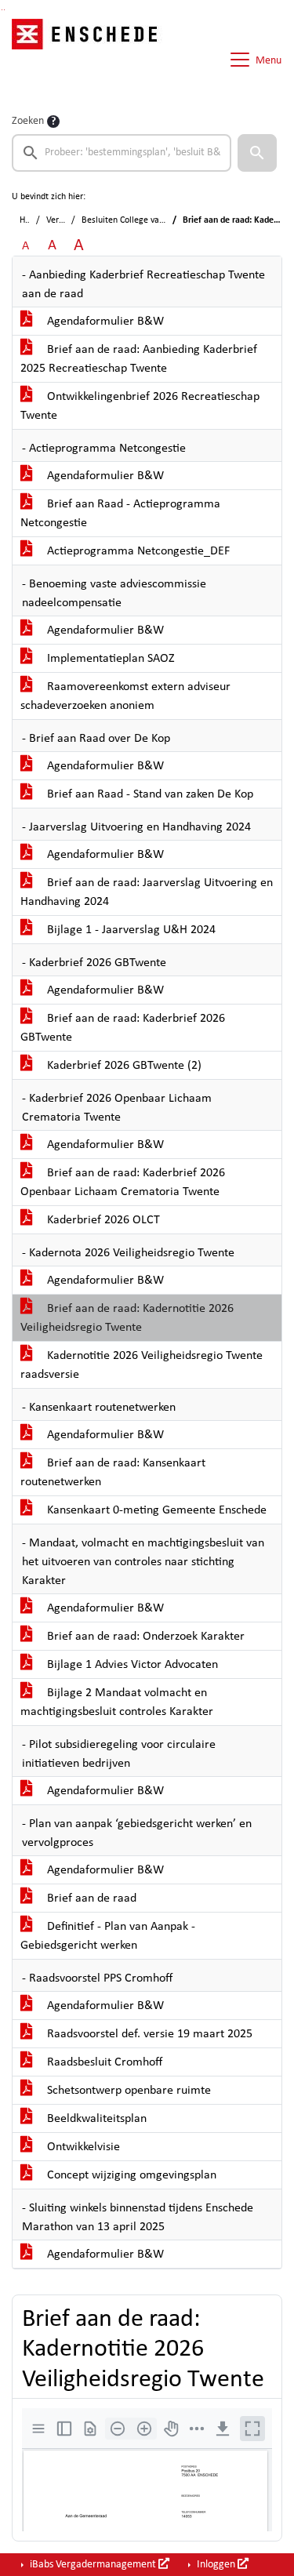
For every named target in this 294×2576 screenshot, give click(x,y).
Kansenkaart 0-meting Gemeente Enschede (155, 1510)
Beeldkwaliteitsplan (95, 2119)
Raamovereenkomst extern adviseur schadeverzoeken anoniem (125, 696)
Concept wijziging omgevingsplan (130, 2175)
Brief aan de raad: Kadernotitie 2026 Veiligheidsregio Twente (127, 1318)
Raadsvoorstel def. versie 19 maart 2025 (148, 2034)
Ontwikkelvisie (82, 2147)
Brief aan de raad (90, 1898)
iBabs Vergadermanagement (93, 2565)
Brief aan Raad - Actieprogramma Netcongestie (120, 514)
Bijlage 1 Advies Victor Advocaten (131, 1665)
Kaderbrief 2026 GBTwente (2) (123, 1066)
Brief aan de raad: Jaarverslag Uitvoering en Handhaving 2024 (147, 892)
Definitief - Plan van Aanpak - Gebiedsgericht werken (108, 1936)
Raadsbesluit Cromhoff (103, 2062)
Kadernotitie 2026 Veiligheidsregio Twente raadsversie (142, 1365)
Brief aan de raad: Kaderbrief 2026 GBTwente (123, 1028)
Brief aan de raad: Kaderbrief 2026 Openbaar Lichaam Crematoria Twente (123, 1183)
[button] (257, 153)
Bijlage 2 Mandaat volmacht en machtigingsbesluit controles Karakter (117, 1702)
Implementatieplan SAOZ (109, 659)
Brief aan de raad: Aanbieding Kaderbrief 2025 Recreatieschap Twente (139, 359)
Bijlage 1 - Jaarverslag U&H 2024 (130, 930)
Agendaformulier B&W (104, 322)
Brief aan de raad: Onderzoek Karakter (144, 1637)
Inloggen (216, 2565)
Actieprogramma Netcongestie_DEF (137, 551)
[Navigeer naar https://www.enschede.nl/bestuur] (89, 60)
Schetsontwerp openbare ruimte (127, 2091)
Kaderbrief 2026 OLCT (102, 1220)
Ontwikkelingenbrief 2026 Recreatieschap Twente (140, 406)
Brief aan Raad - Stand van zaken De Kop (149, 794)
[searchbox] (122, 153)
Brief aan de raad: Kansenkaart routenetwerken (113, 1473)
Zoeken (28, 121)
